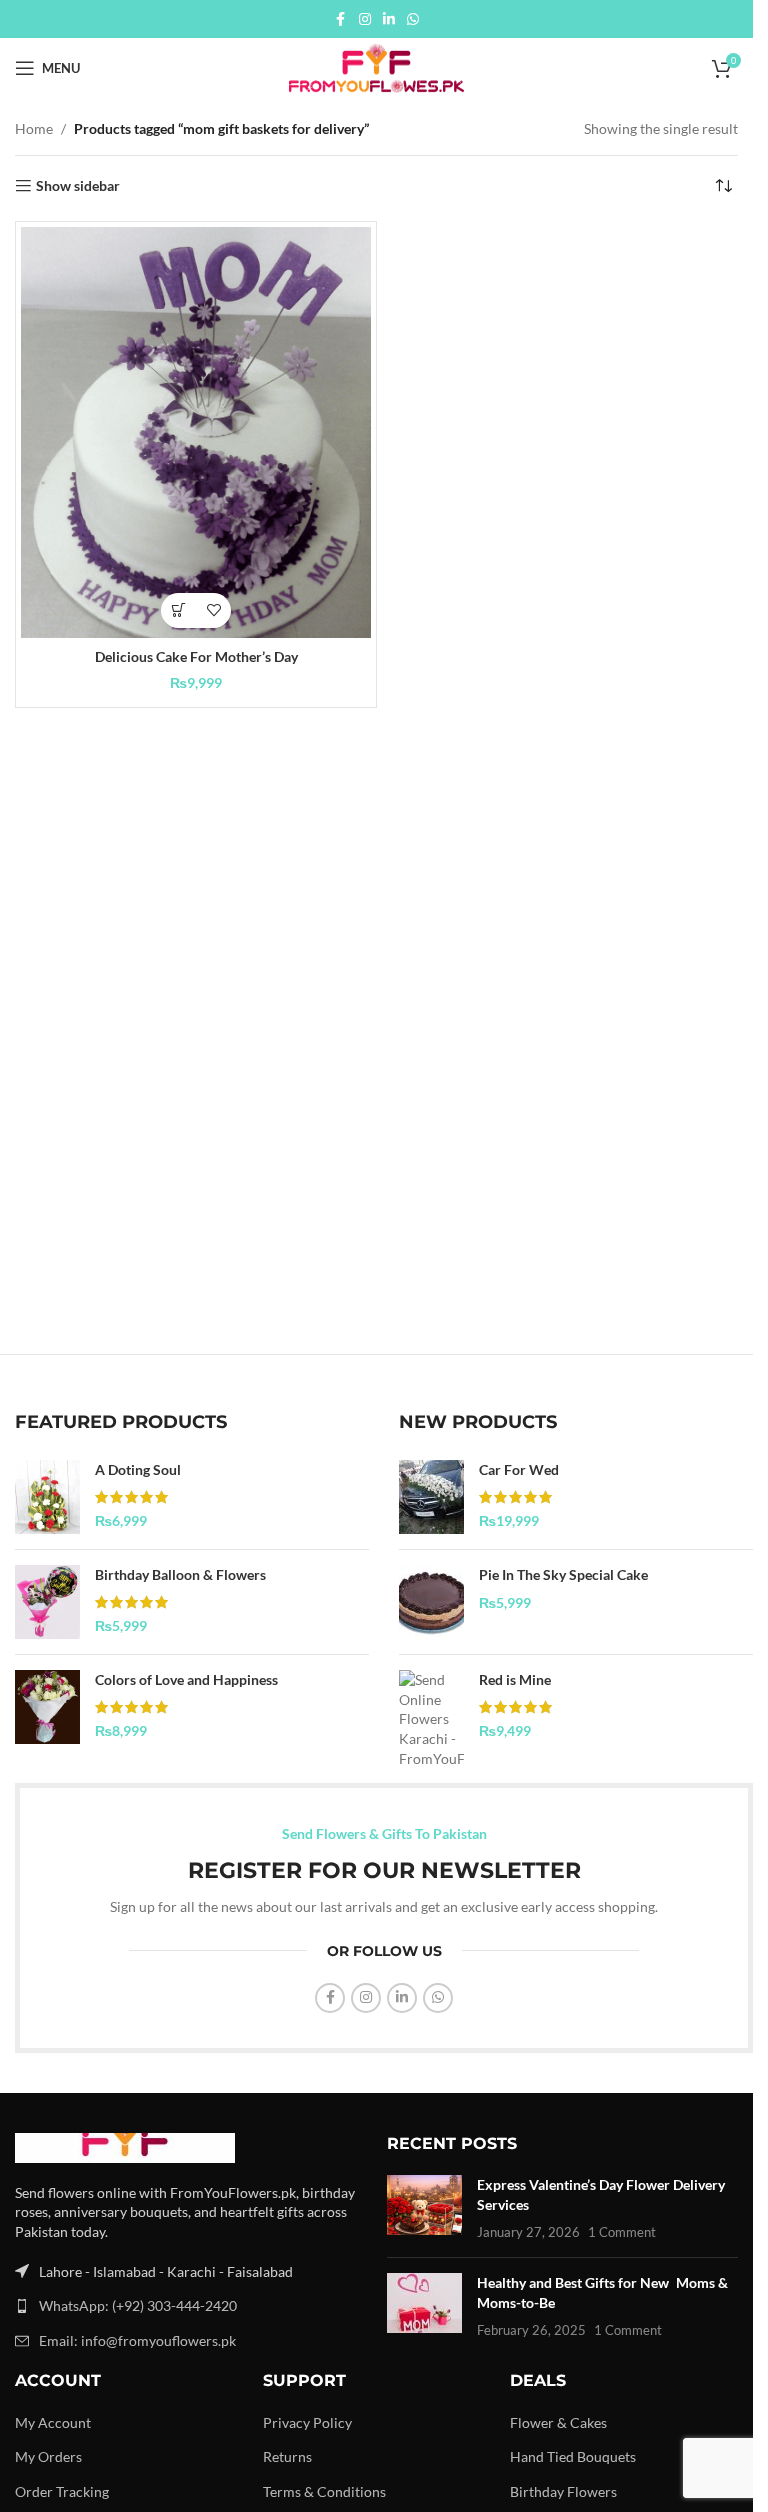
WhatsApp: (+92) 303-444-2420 (138, 2305)
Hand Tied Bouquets (573, 2456)
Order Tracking (62, 2491)
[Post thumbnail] (424, 2208)
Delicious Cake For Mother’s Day (196, 656)
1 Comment (622, 2232)
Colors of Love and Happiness (186, 1679)
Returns (287, 2456)
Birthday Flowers (563, 2491)
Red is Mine (515, 1679)
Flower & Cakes (558, 2422)
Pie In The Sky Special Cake (563, 1574)
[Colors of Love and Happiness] (47, 1707)
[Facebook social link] (341, 19)
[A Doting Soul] (47, 1497)
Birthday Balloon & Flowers (180, 1574)
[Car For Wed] (431, 1497)
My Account (53, 2422)
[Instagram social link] (365, 19)
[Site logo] (376, 66)
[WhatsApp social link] (413, 19)
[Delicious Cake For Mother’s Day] (196, 432)
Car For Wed (519, 1469)
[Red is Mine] (431, 1719)
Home (34, 128)
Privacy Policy (307, 2422)
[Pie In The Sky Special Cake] (431, 1602)
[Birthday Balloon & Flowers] (47, 1602)
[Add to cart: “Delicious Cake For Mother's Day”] (178, 610)
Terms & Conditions (324, 2491)
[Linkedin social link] (389, 19)
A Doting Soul (138, 1469)
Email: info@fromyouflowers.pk (137, 2340)
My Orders (48, 2456)
